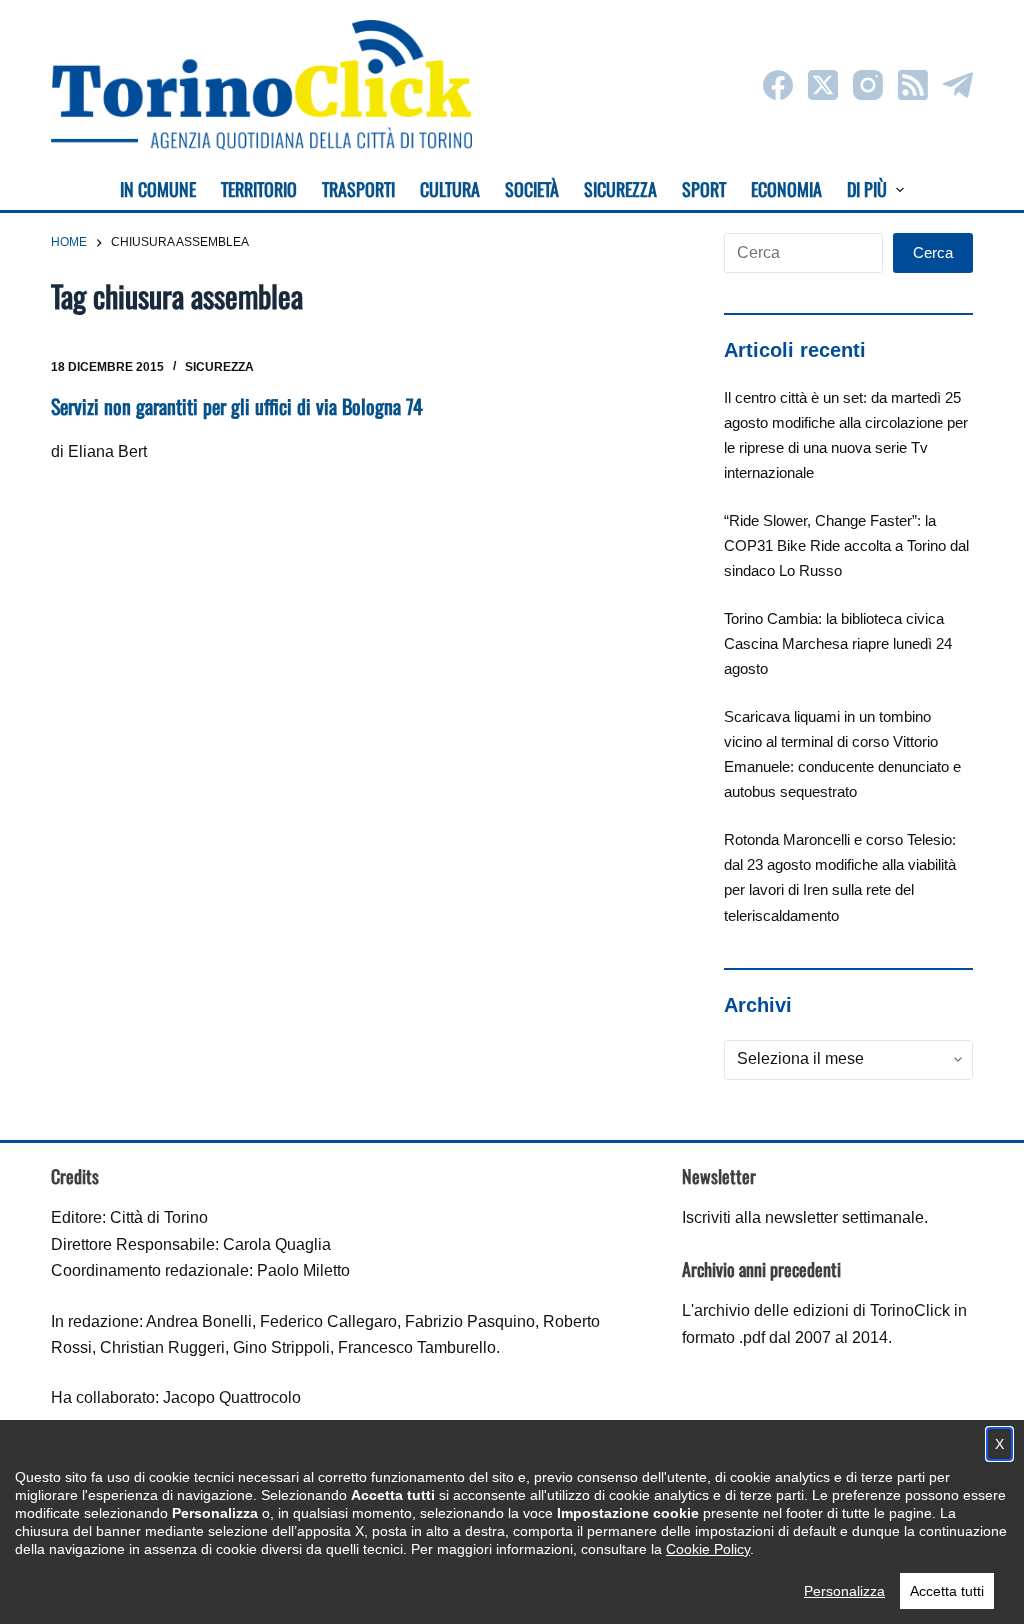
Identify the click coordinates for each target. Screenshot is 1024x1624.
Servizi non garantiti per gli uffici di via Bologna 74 (237, 406)
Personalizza (844, 1591)
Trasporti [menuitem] (358, 189)
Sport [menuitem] (704, 189)
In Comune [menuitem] (158, 189)
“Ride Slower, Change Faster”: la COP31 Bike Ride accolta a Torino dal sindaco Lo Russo (846, 545)
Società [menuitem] (532, 189)
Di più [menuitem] (867, 189)
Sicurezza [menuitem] (620, 189)
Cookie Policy (708, 1549)
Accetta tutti (947, 1591)
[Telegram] (958, 85)
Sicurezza (219, 367)
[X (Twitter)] (823, 85)
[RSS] (913, 85)
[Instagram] (868, 85)
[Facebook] (778, 85)
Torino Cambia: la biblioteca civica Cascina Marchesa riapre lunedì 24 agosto (838, 643)
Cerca (933, 252)
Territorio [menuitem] (259, 189)
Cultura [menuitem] (450, 189)
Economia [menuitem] (786, 189)
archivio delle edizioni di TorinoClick (822, 1310)
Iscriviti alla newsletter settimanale (803, 1217)
